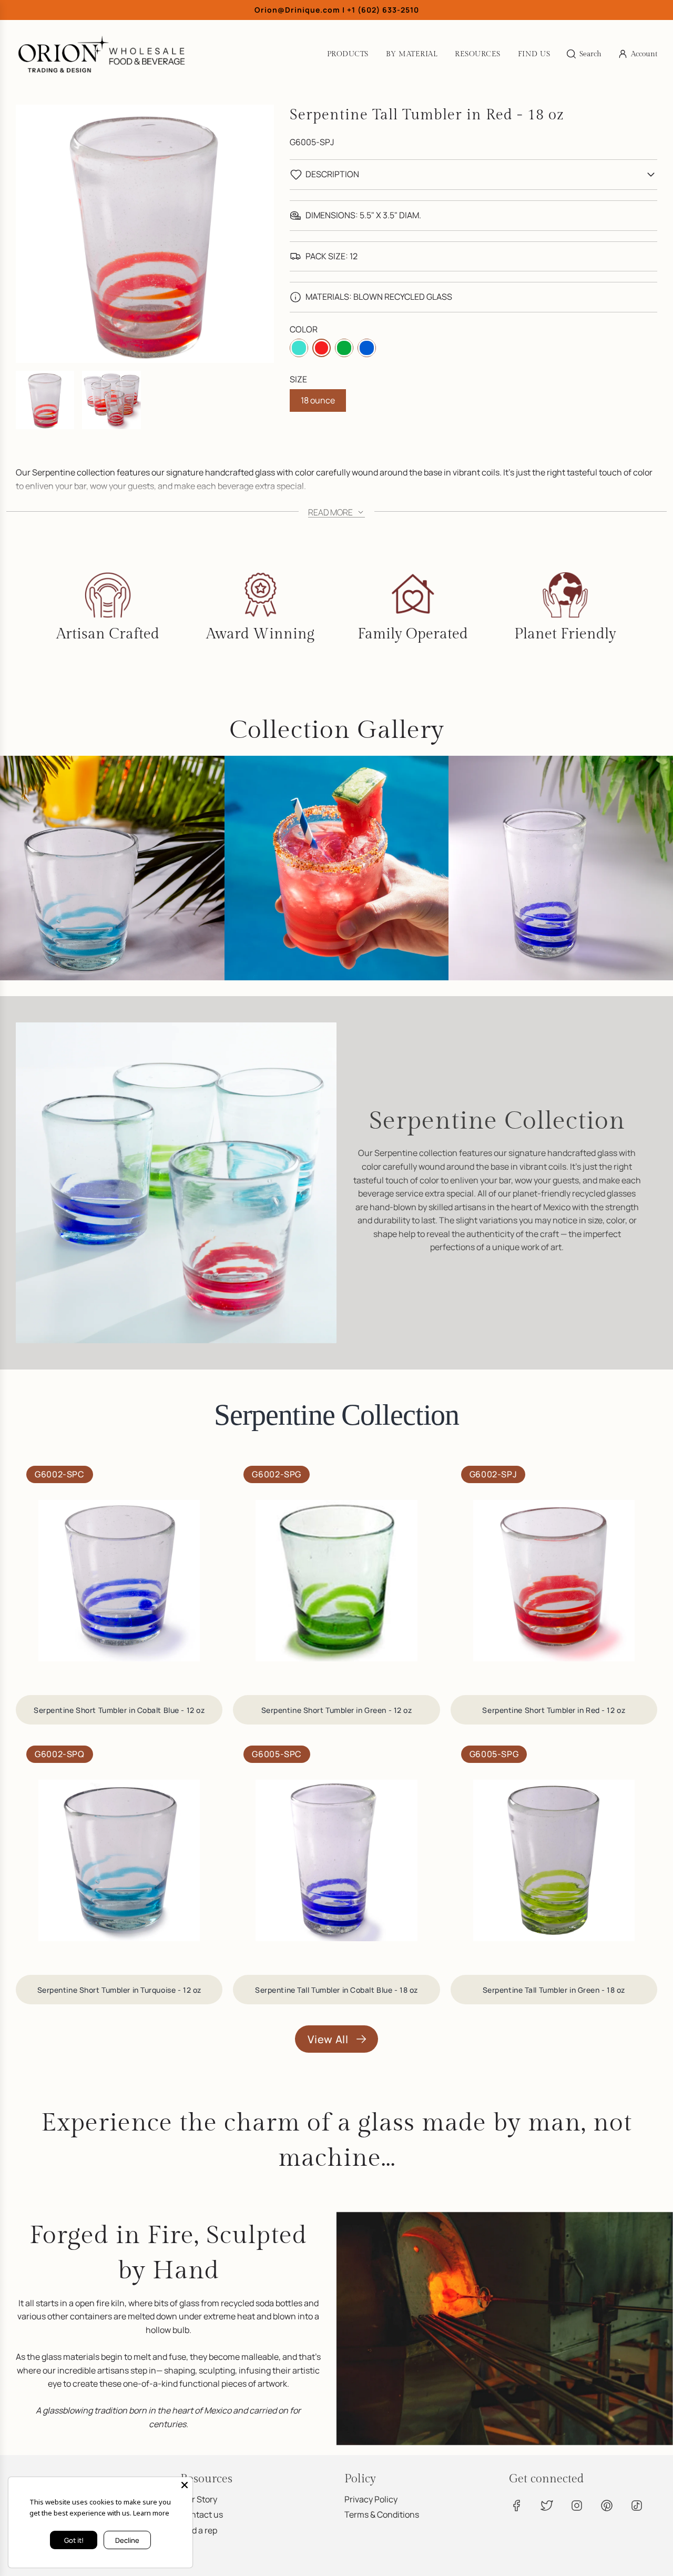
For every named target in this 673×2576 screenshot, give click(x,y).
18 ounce (318, 400)
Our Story (199, 2499)
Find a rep (199, 2530)
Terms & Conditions (382, 2514)
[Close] (185, 2485)
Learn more (151, 2513)
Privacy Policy (371, 2499)
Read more (331, 512)
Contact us (202, 2514)
